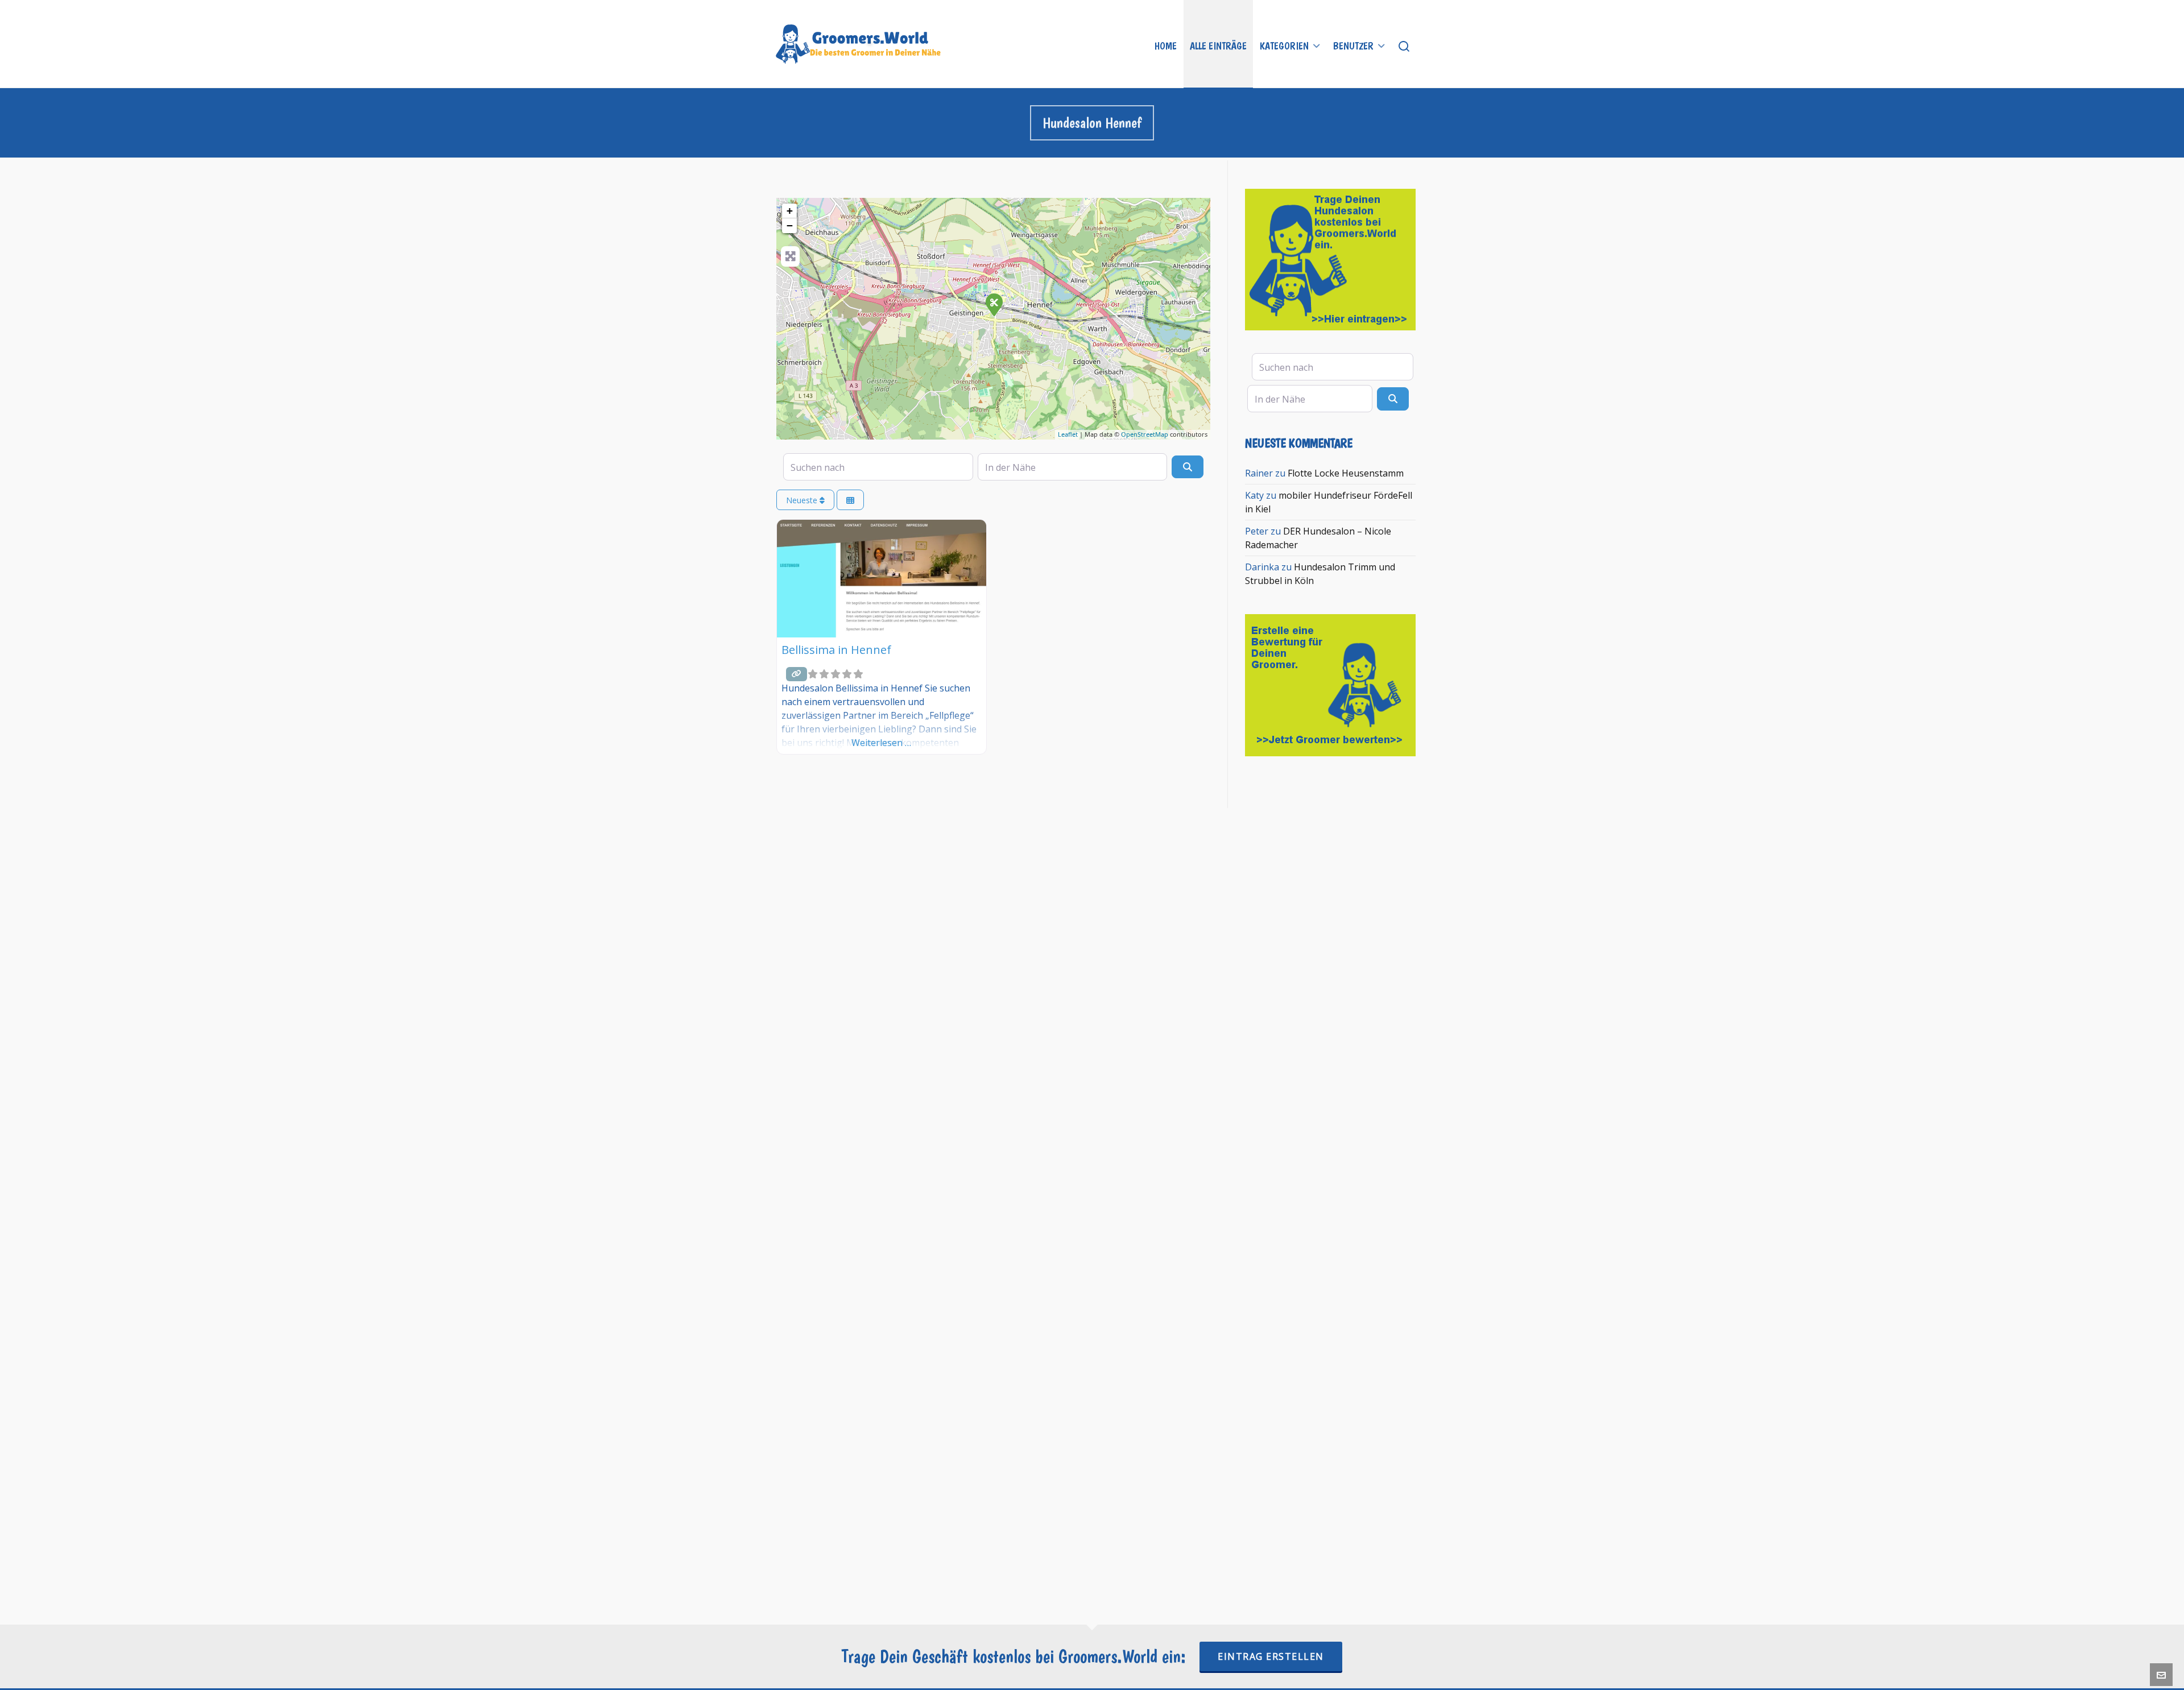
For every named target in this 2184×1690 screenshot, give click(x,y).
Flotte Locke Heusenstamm (1346, 473)
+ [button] (790, 211)
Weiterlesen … (881, 743)
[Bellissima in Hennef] (994, 304)
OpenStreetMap (1145, 434)
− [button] (790, 225)
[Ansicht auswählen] (850, 500)
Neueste (803, 500)
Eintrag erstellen (1271, 1656)
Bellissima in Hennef (836, 650)
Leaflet (1068, 434)
